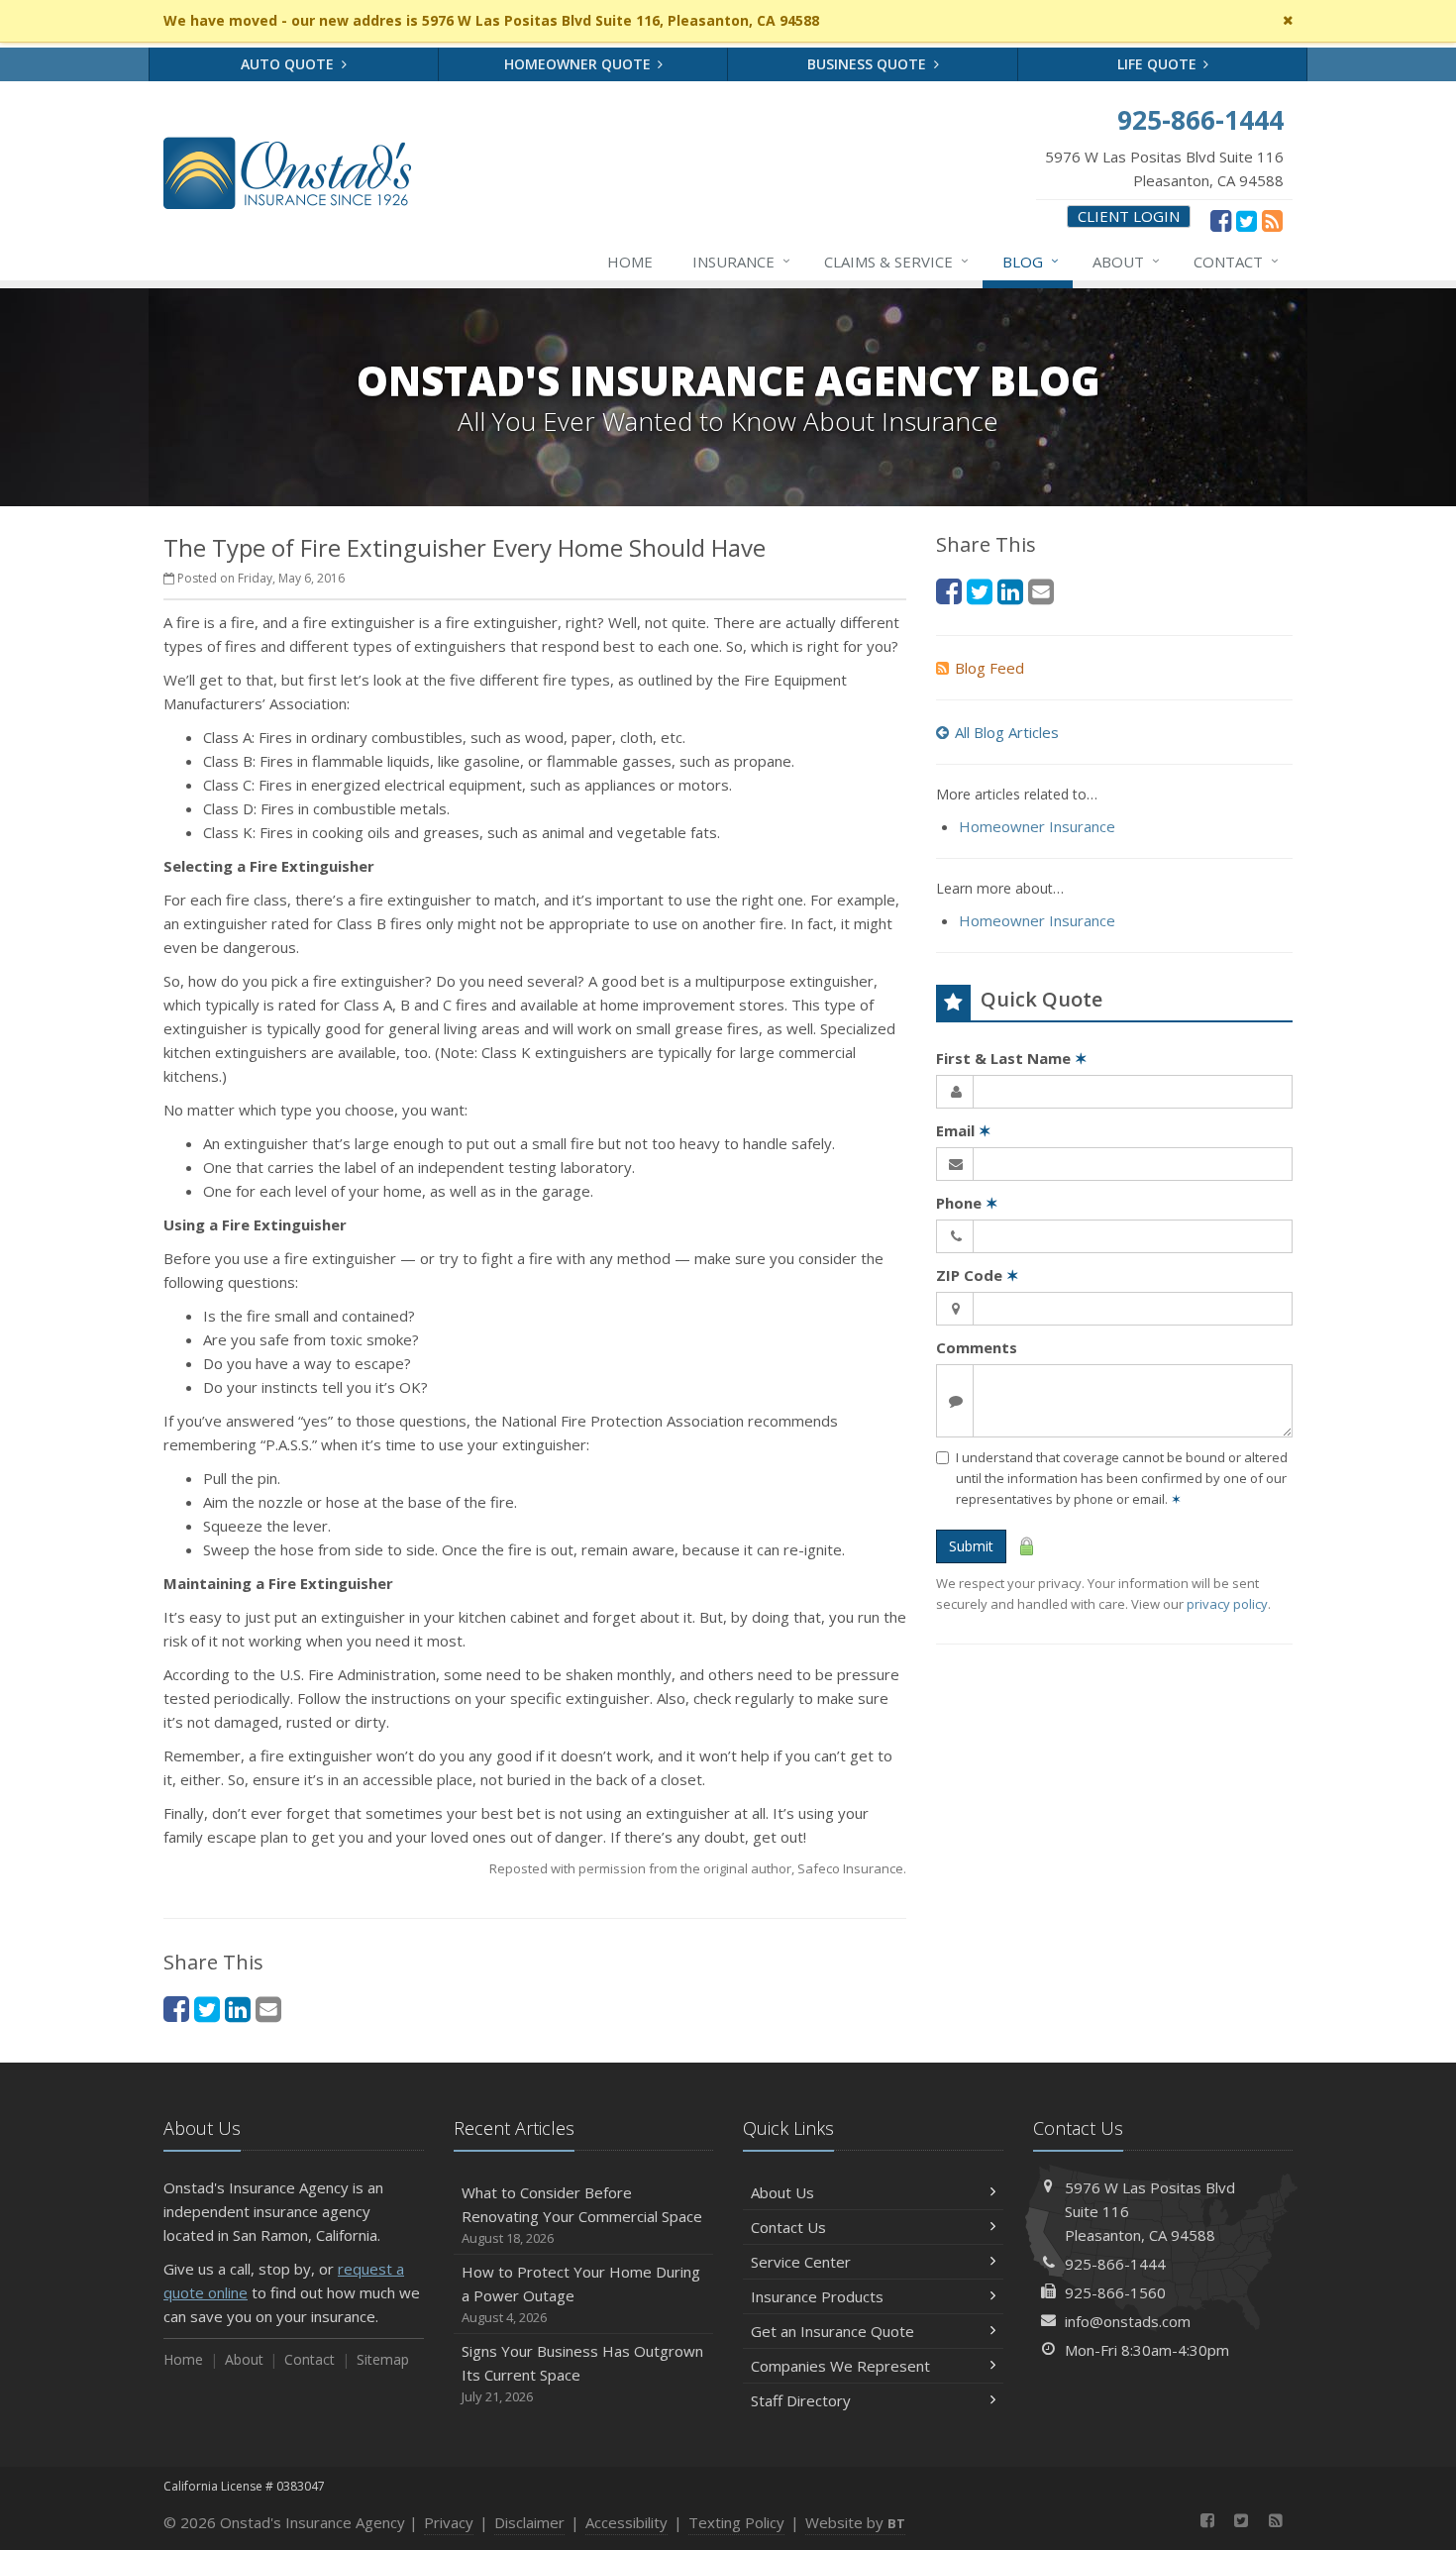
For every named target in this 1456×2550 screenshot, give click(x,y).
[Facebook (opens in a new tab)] (1221, 220)
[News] (1272, 220)
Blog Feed (989, 668)
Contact (1236, 261)
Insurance (741, 261)
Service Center (801, 2262)
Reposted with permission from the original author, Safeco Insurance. (698, 1868)
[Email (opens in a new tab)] (268, 2009)
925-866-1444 (1115, 2264)
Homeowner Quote (579, 64)
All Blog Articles (1007, 732)
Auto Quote (289, 64)
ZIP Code (978, 1275)
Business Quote (869, 64)
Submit (971, 1546)
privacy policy (1227, 1604)
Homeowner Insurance (1037, 826)
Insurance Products (817, 2296)
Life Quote (1159, 64)
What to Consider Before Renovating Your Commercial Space (582, 2215)
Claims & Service (896, 261)
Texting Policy (736, 2522)
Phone (967, 1203)
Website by (855, 2522)
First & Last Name (1012, 1058)
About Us (782, 2192)
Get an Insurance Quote (832, 2331)
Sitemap (383, 2359)
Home (630, 262)
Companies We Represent (840, 2366)
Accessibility (626, 2522)
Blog (1031, 261)
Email (964, 1130)
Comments (977, 1347)
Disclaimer (529, 2522)
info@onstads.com (1128, 2321)
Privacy (449, 2522)
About (1126, 261)
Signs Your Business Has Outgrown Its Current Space (582, 2373)
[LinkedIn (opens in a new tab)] (238, 2009)
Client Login (1129, 216)
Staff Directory (801, 2400)
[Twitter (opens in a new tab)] (1247, 220)
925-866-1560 (1115, 2292)
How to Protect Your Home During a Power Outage (581, 2294)
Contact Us (788, 2227)
